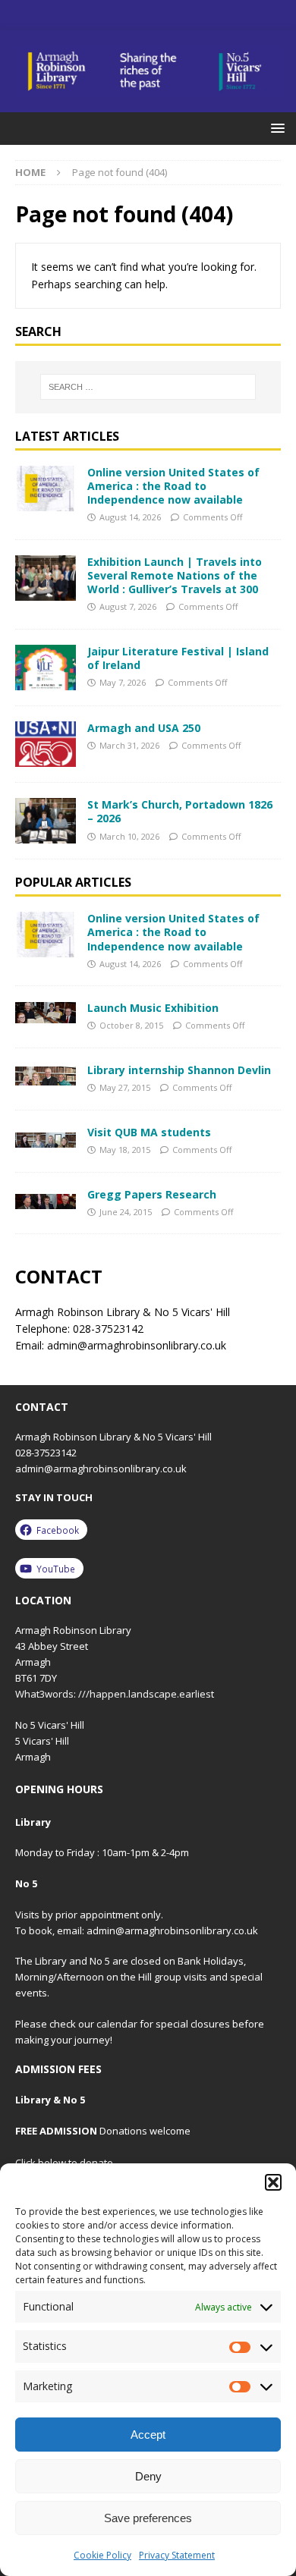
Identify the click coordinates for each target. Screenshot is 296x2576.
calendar (117, 2024)
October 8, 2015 (131, 1025)
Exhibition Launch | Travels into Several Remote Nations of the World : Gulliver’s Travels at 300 (175, 575)
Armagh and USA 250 (144, 728)
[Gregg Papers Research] (46, 1199)
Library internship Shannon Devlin (179, 1070)
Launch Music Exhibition (153, 1008)
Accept (148, 2435)
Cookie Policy (102, 2555)
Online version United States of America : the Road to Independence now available (173, 486)
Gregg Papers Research (152, 1194)
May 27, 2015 (125, 1087)
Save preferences (148, 2518)
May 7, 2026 (123, 682)
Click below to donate (64, 2163)
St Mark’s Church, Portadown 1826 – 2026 (180, 811)
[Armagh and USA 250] (46, 744)
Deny (148, 2476)
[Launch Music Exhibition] (46, 1012)
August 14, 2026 (130, 517)
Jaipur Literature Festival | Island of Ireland (178, 658)
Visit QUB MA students (149, 1132)
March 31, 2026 (129, 745)
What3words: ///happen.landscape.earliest (115, 1694)
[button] (273, 2182)
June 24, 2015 (126, 1212)
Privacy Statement (177, 2555)
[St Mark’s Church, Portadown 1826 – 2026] (46, 821)
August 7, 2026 (128, 606)
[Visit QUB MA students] (46, 1137)
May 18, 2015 (125, 1150)
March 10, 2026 (129, 836)
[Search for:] (148, 387)
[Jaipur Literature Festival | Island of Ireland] (46, 668)
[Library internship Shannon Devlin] (46, 1074)
